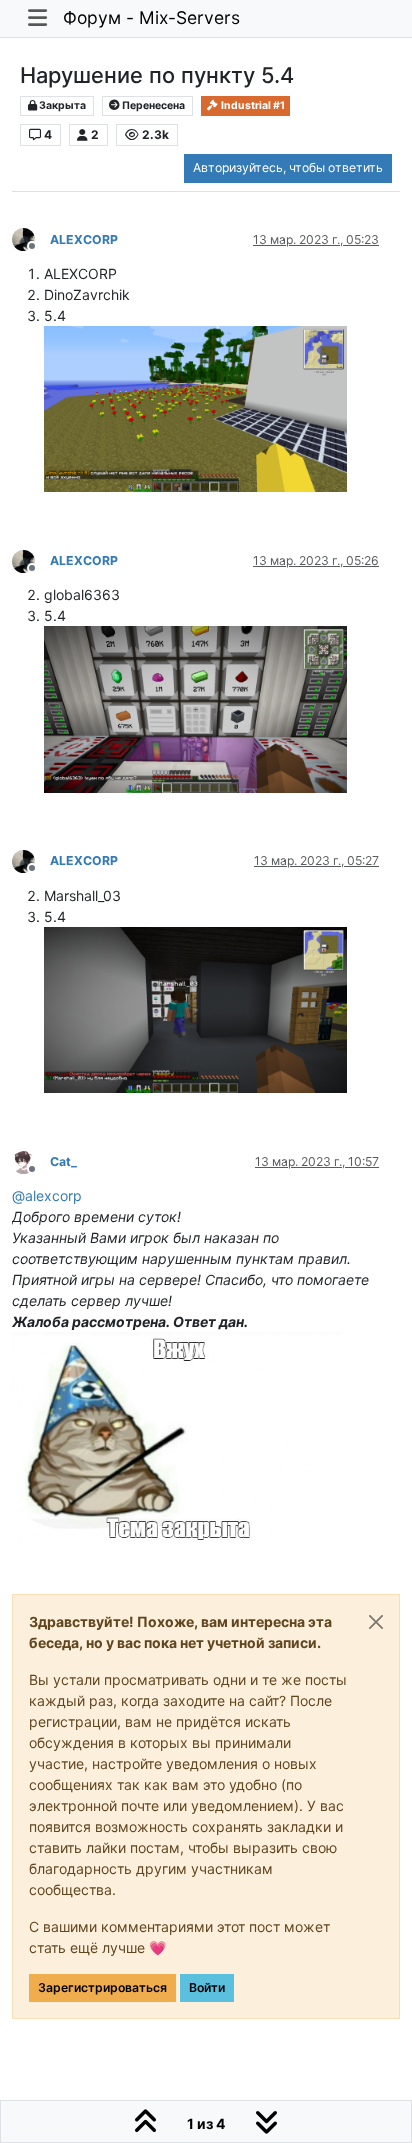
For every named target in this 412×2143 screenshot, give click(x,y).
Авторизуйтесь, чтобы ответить (288, 167)
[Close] (376, 1622)
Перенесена (152, 105)
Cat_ (63, 1161)
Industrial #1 (252, 105)
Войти (207, 1987)
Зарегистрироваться (102, 1987)
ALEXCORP (84, 239)
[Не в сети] (31, 238)
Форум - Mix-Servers (151, 17)
